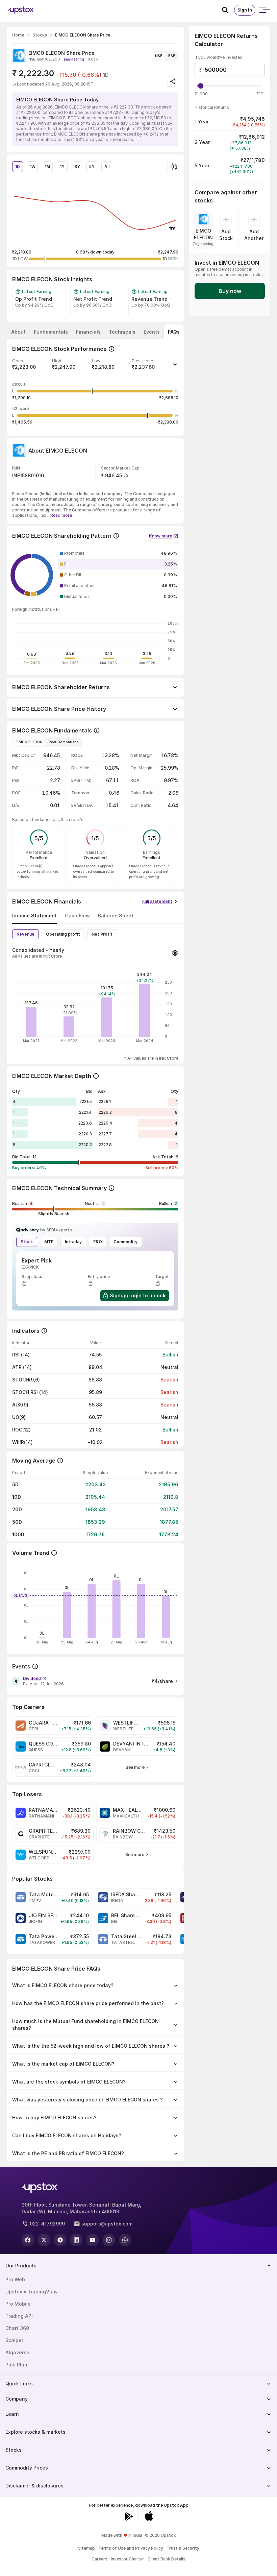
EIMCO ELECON (29, 742)
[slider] (201, 86)
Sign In (245, 10)
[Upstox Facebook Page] (28, 2240)
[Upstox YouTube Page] (93, 2240)
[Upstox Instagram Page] (109, 2240)
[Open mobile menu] (264, 10)
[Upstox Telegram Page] (60, 2240)
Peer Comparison (64, 742)
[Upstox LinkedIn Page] (76, 2240)
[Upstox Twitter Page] (44, 2240)
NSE (159, 56)
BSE (172, 56)
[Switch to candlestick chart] (174, 167)
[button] (95, 367)
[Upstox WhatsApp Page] (125, 2240)
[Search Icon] (228, 10)
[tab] (18, 332)
